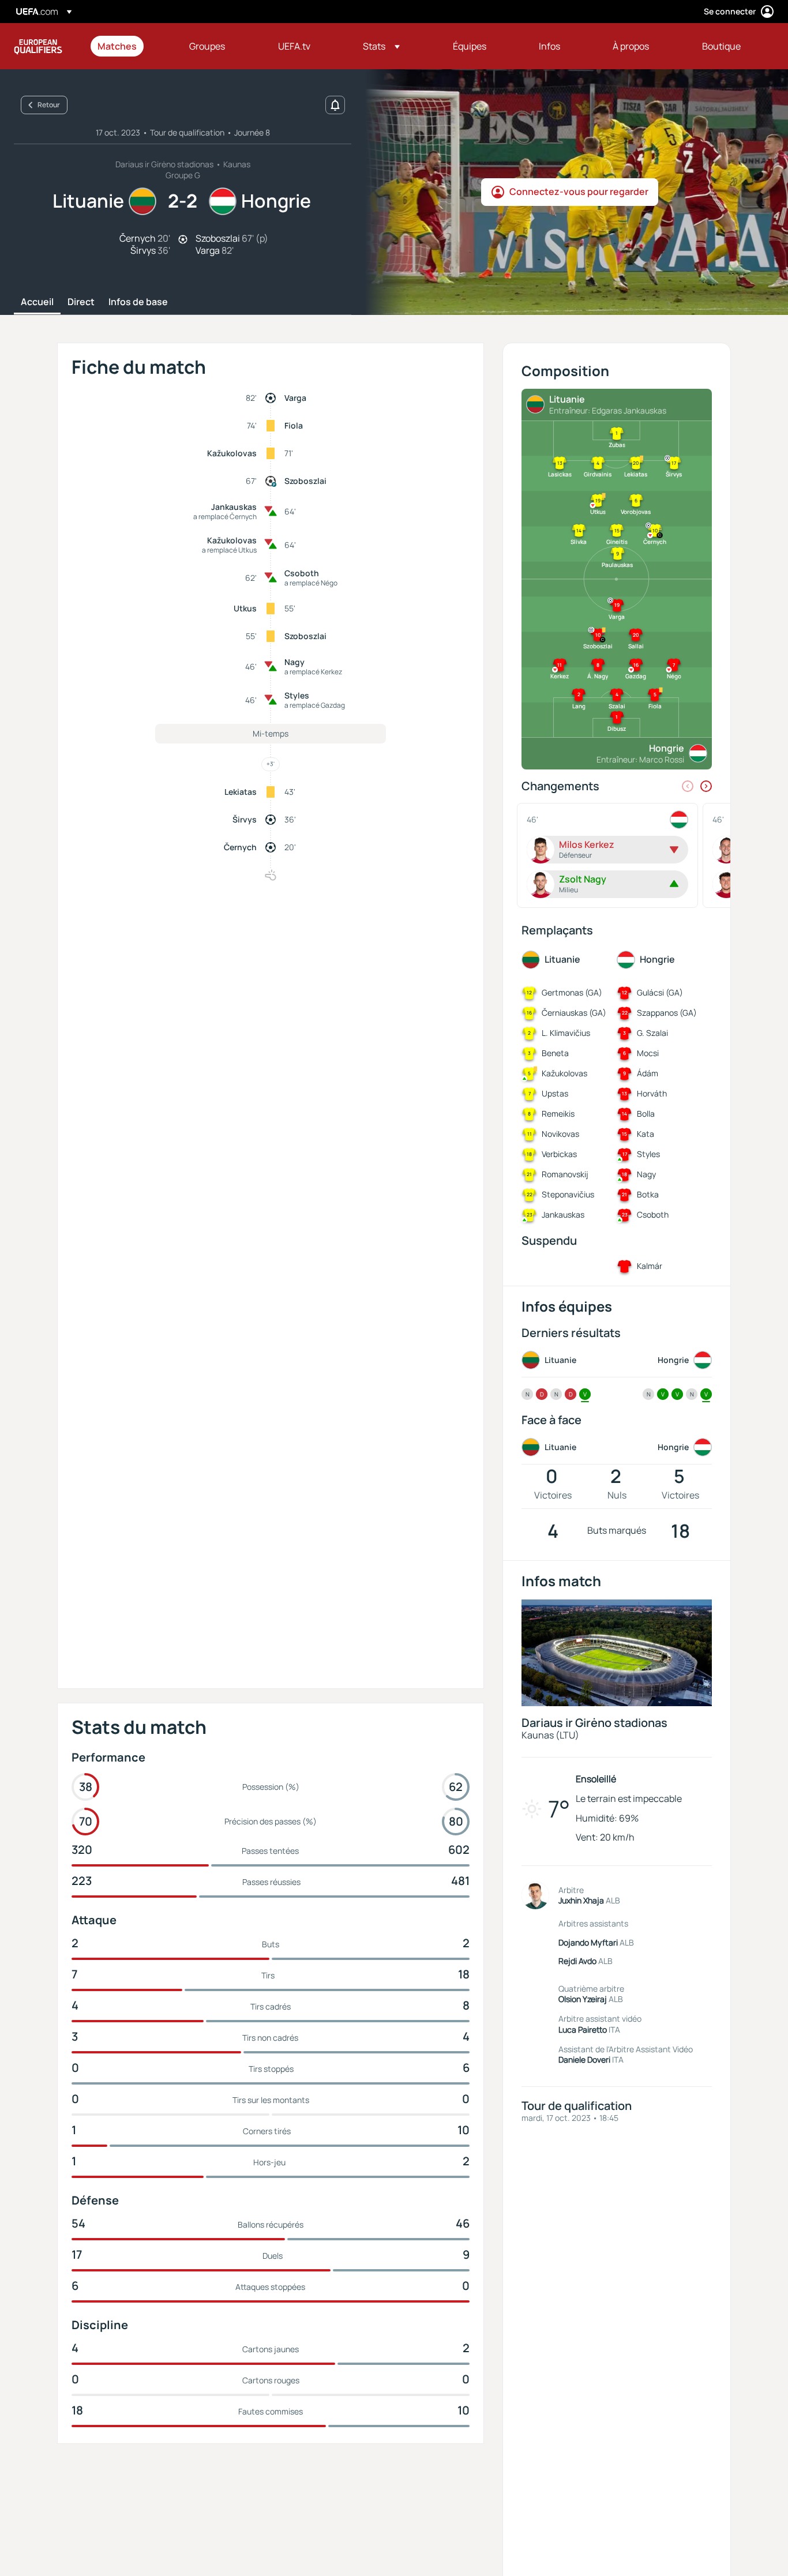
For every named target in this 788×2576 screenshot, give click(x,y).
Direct (81, 302)
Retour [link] (49, 105)
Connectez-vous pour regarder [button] (579, 191)
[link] (117, 46)
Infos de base (138, 302)
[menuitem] (129, 46)
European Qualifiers (38, 46)
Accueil (37, 302)
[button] (381, 46)
